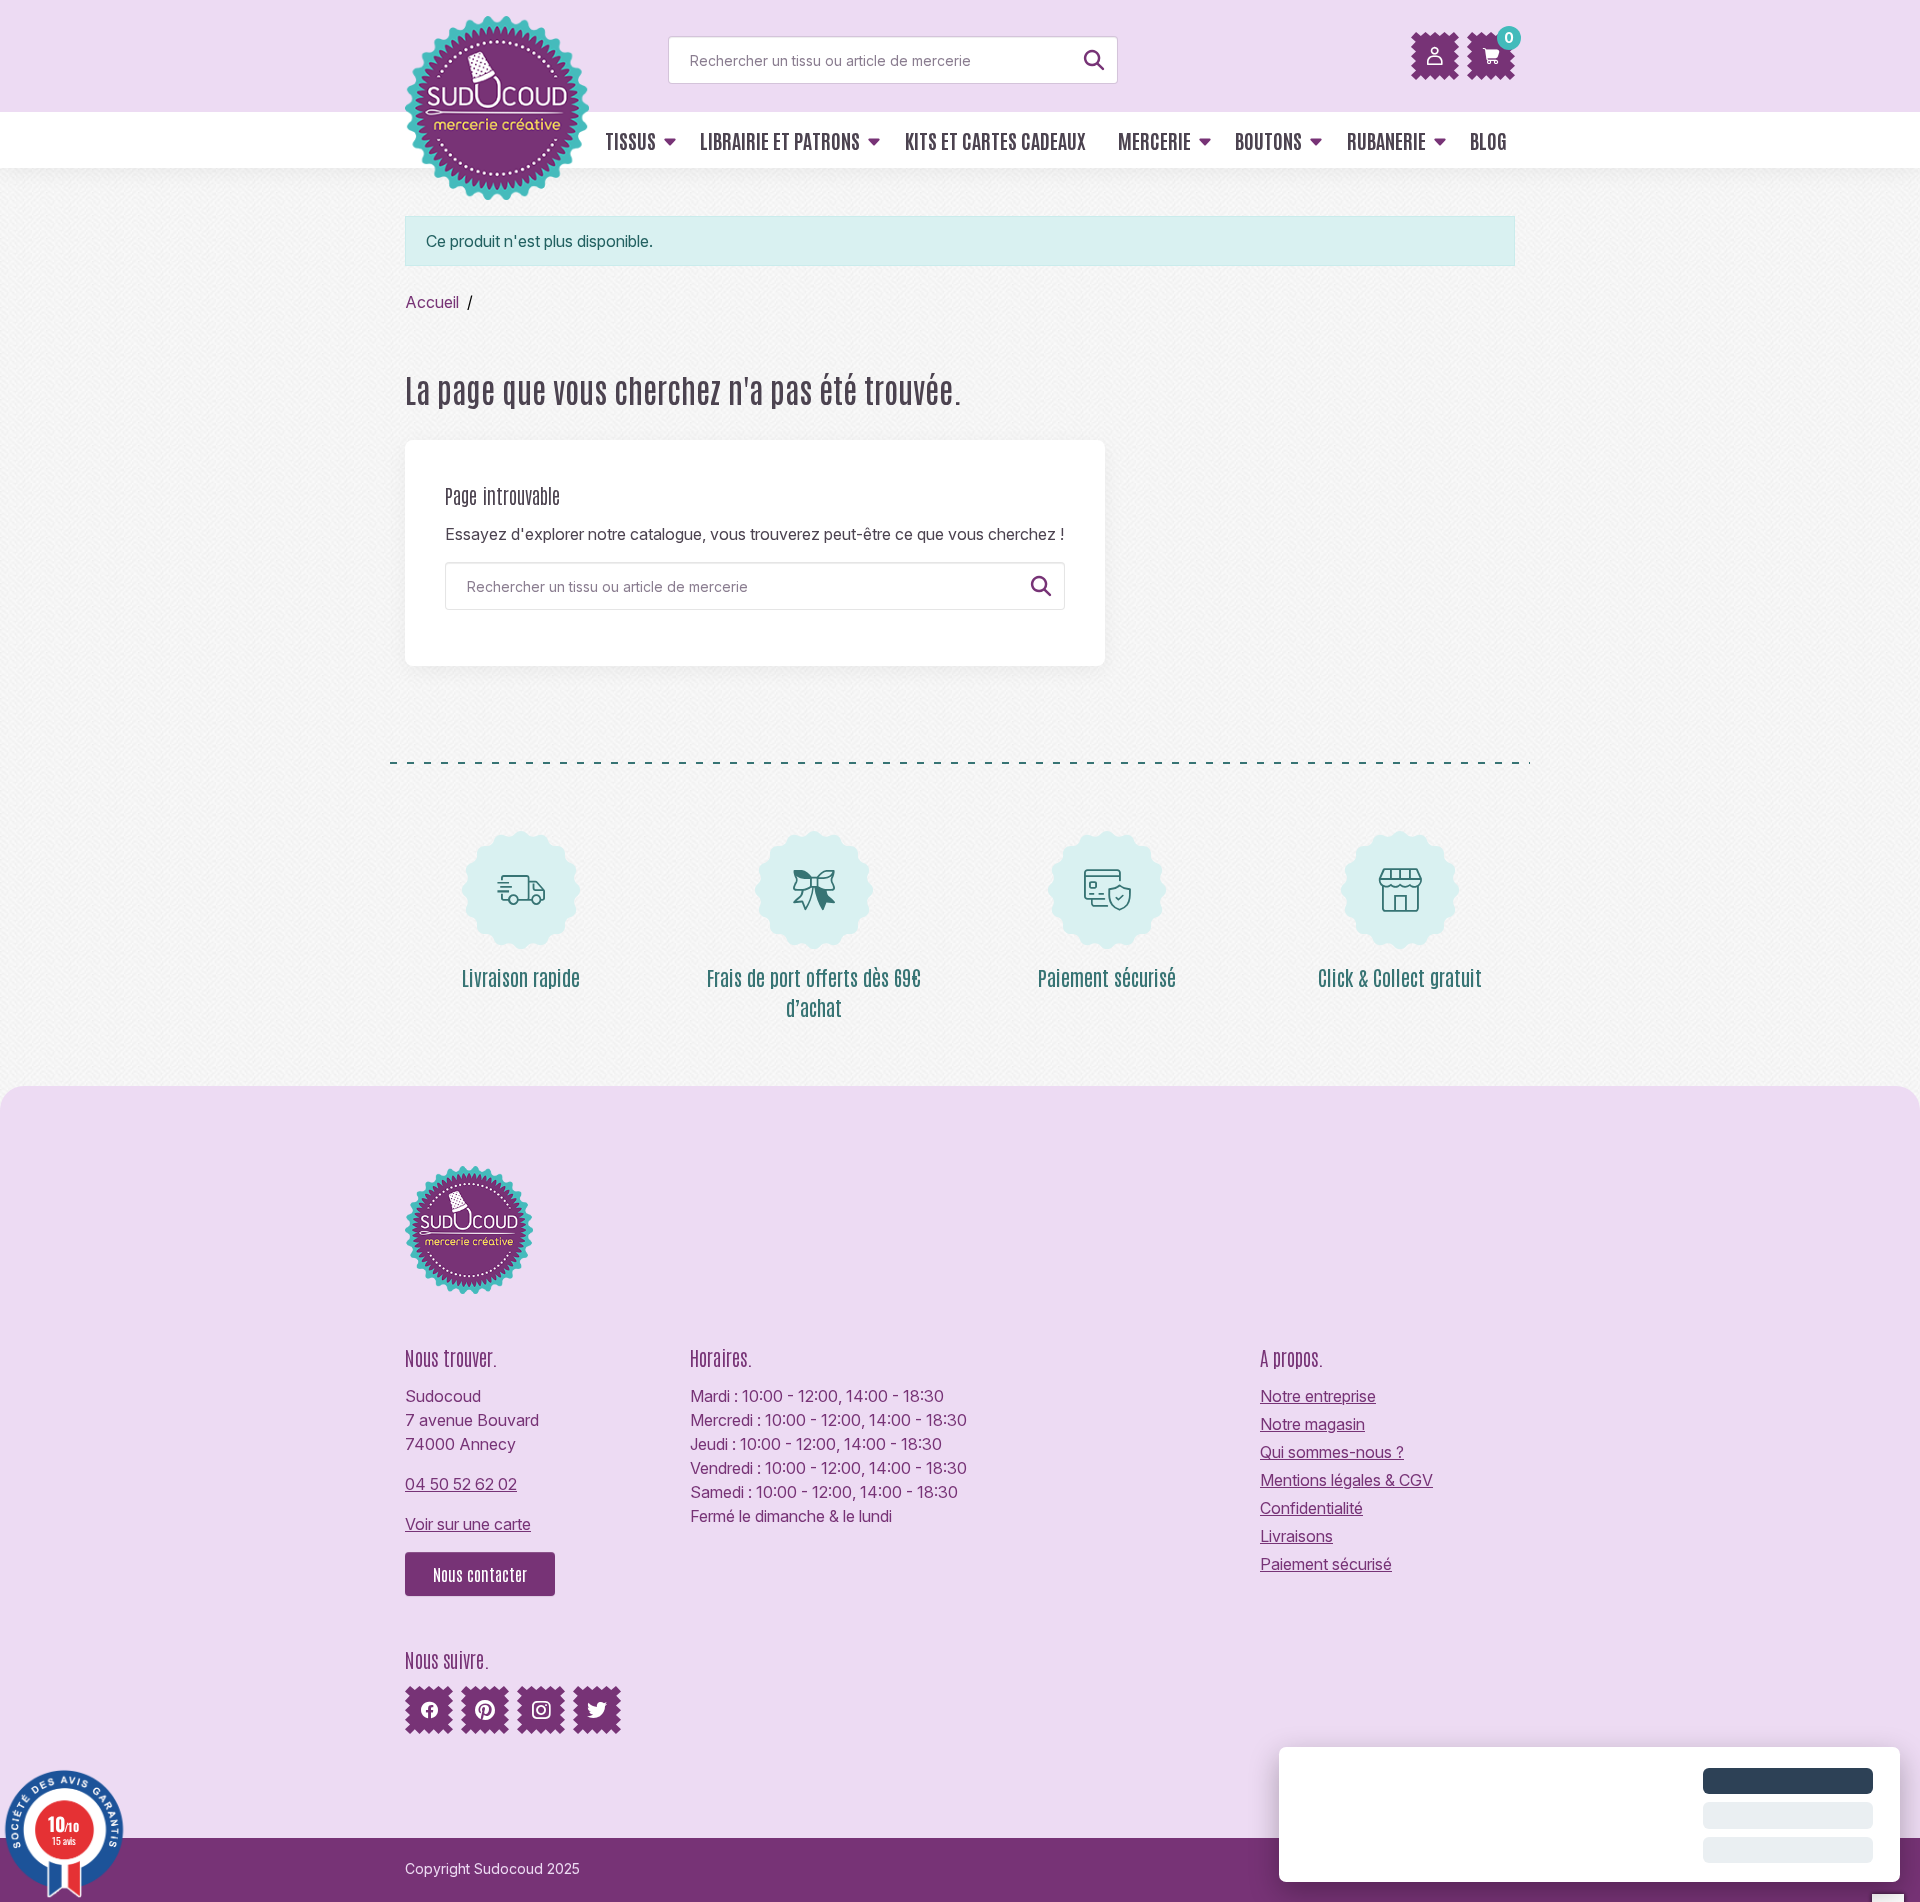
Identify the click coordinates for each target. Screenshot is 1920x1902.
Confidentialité (1311, 1508)
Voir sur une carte (468, 1524)
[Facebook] (429, 1710)
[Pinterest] (485, 1710)
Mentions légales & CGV (1346, 1480)
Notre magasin (1312, 1424)
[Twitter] (597, 1710)
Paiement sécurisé (1326, 1564)
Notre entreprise (1318, 1396)
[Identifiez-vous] (1435, 56)
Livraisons (1296, 1536)
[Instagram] (541, 1710)
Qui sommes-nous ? (1332, 1452)
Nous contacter (480, 1574)
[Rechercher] (1094, 60)
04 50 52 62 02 (461, 1484)
